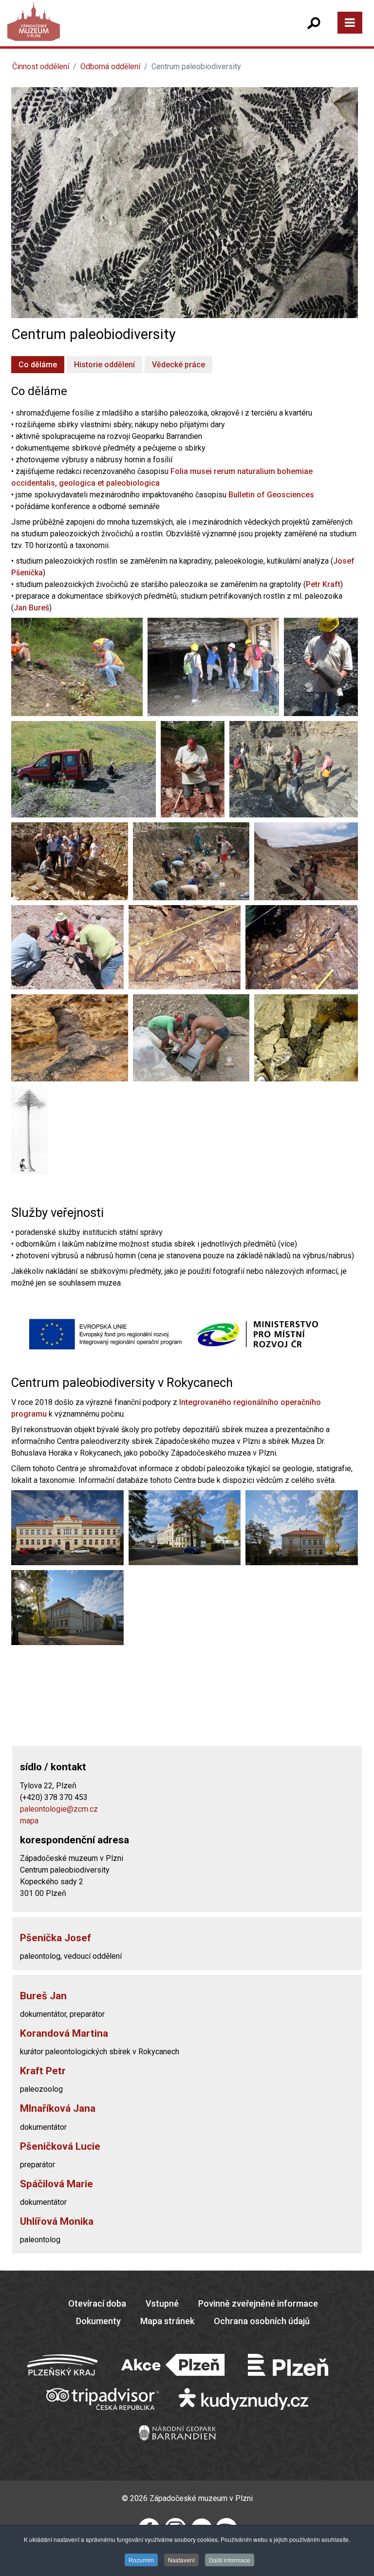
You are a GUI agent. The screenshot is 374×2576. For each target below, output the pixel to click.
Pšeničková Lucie (60, 2146)
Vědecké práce (178, 365)
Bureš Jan (43, 1996)
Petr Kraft (323, 584)
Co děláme (38, 365)
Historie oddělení (104, 365)
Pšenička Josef (56, 1938)
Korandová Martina (64, 2033)
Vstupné (162, 2303)
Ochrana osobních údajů (262, 2321)
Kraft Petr (43, 2071)
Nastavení (181, 2560)
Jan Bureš (31, 608)
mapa (29, 1821)
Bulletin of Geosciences (271, 495)
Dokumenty (98, 2321)
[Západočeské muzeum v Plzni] (100, 31)
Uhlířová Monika (57, 2221)
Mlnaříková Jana (58, 2108)
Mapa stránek (167, 2321)
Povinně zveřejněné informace (258, 2303)
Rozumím (141, 2560)
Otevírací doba (97, 2303)
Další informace (230, 2560)
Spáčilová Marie (56, 2184)
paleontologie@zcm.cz (59, 1809)
